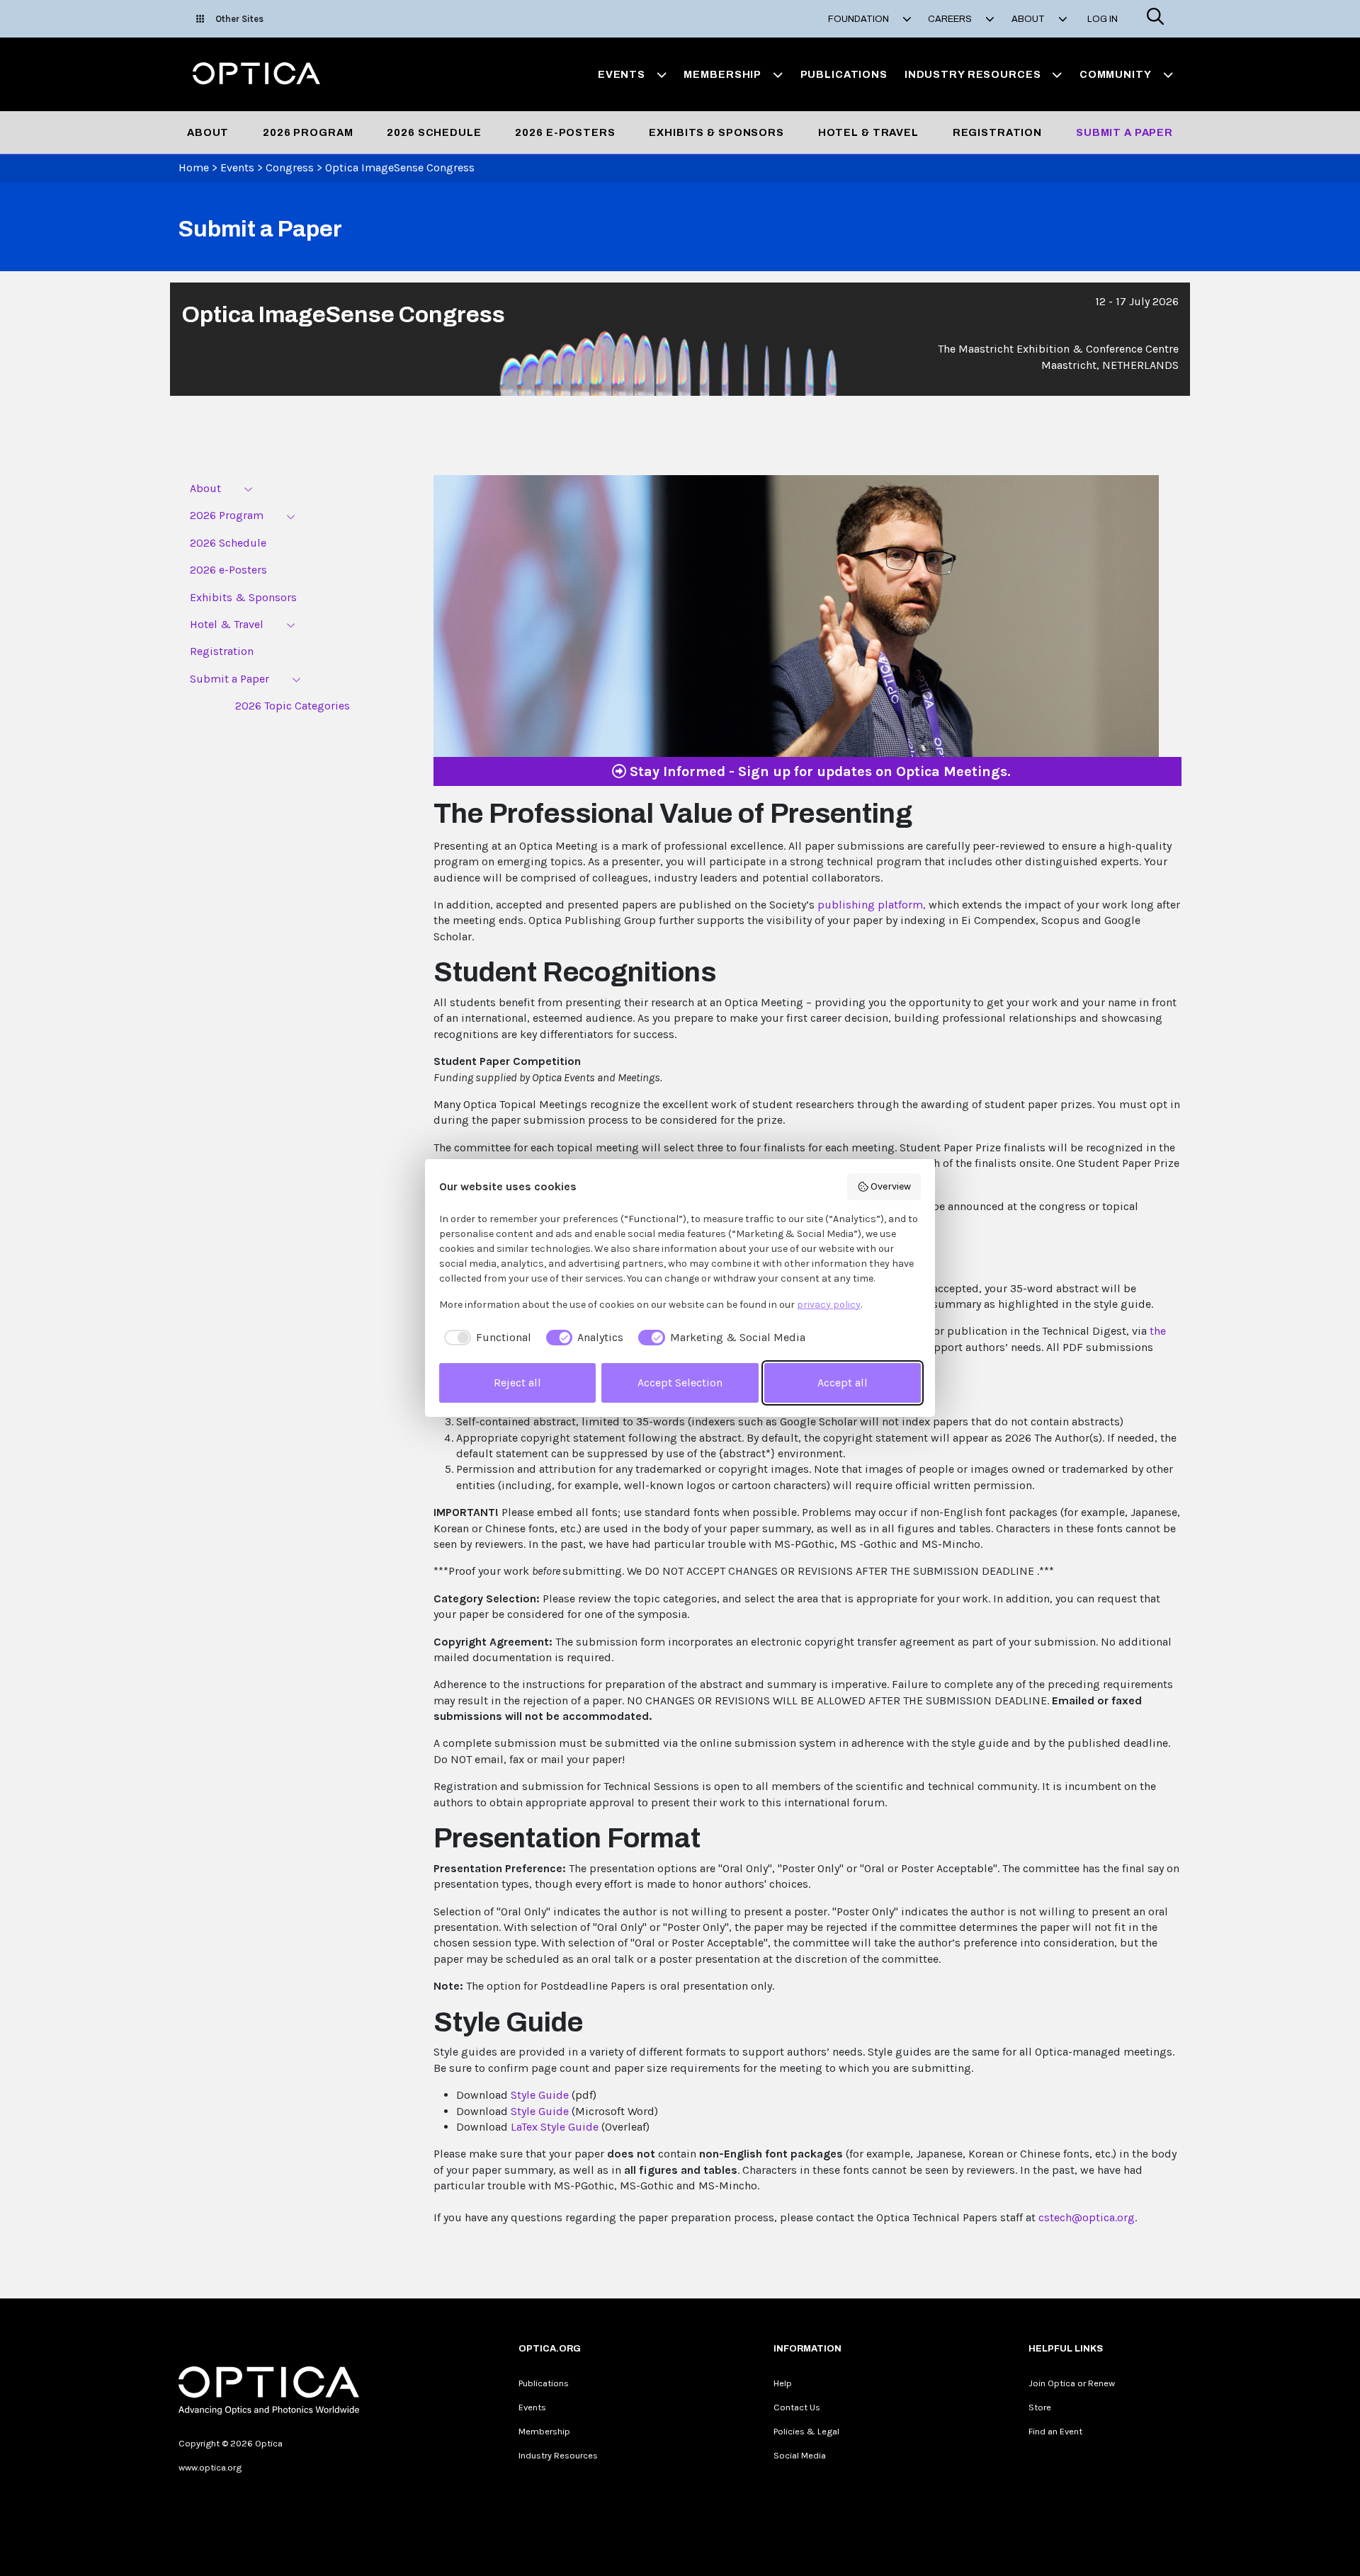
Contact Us (797, 2407)
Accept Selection (680, 1383)
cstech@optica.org (1087, 2217)
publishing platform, (872, 905)
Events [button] (622, 74)
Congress (290, 167)
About (208, 132)
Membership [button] (722, 74)
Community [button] (1116, 74)
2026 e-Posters (565, 132)
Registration (997, 132)
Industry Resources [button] (973, 74)
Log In (1103, 19)
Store (1040, 2407)
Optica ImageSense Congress (400, 167)
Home (194, 167)
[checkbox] (485, 1338)
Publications (844, 74)
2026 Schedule (434, 132)
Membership (544, 2431)
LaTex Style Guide (555, 2127)
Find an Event (1055, 2431)
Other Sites (239, 19)
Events (237, 167)
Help (783, 2383)
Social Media (800, 2455)
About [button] (1029, 19)
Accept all (843, 1383)
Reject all (517, 1383)
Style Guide (540, 2095)
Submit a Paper (1124, 132)
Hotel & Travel (868, 132)
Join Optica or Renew (1072, 2383)
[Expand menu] (248, 489)
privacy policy (829, 1305)
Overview (891, 1186)
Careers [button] (951, 19)
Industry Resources (558, 2455)
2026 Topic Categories (293, 706)
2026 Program (308, 132)
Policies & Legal (806, 2431)
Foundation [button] (860, 19)
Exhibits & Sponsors (716, 132)
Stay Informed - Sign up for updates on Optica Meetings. (818, 771)
